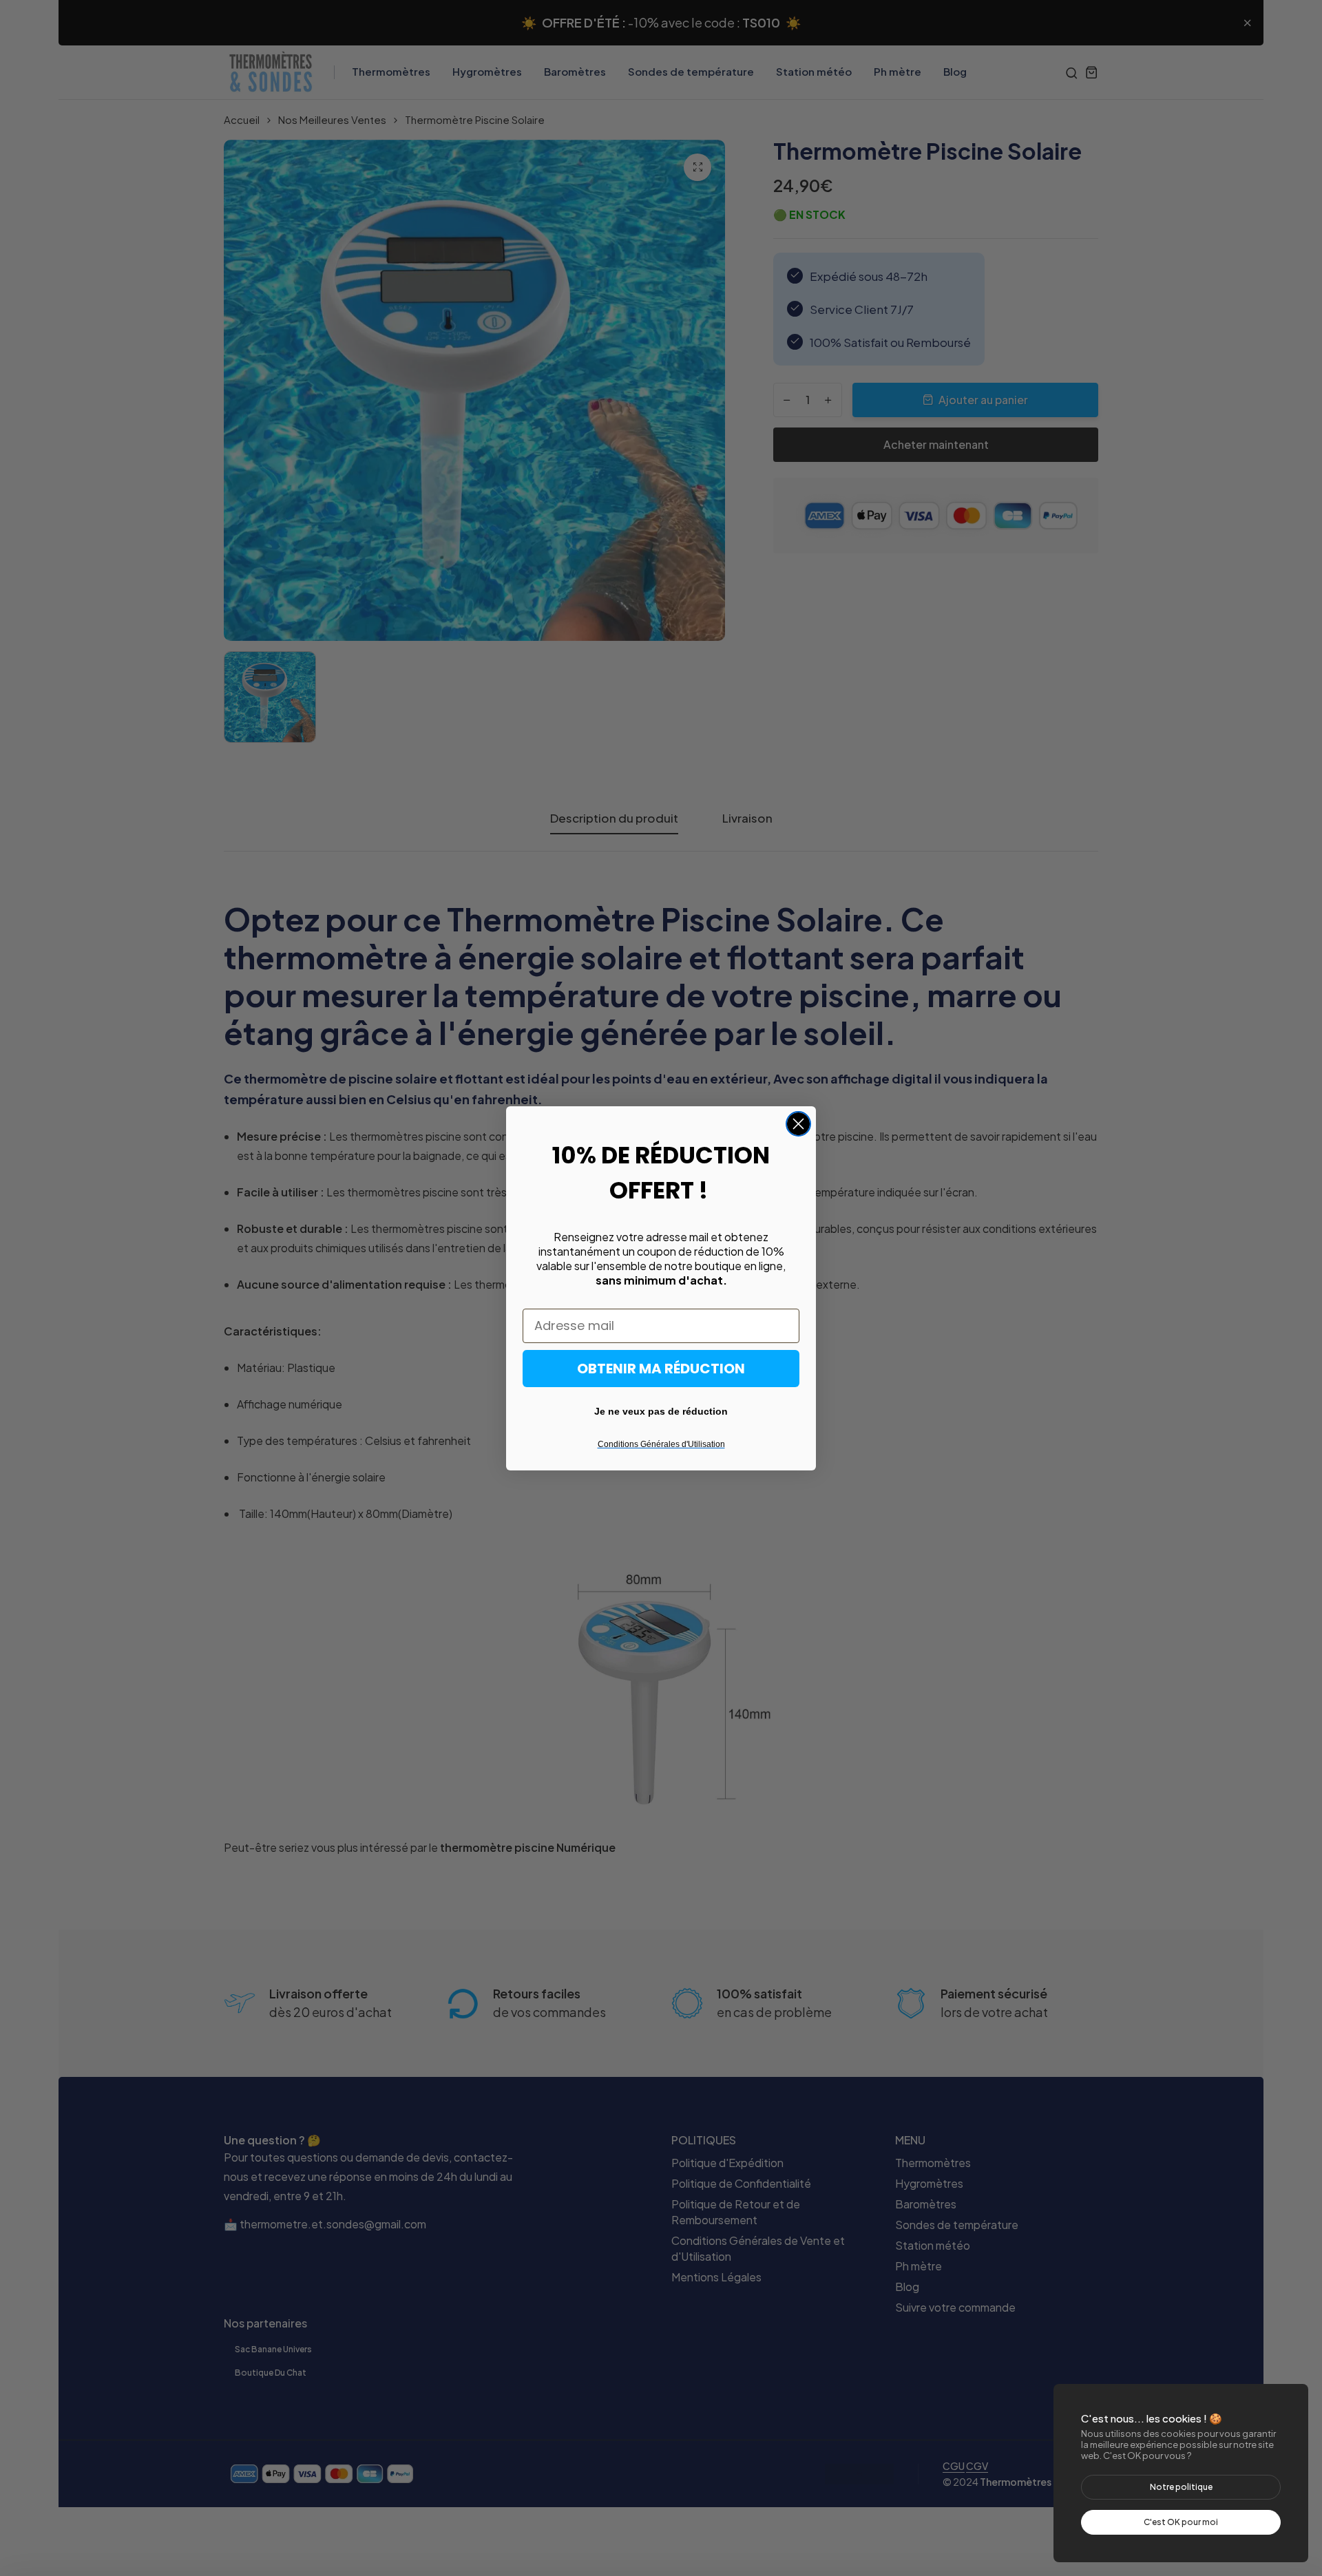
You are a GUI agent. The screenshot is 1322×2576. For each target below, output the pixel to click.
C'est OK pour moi (1181, 2522)
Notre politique (1181, 2487)
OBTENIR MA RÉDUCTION (661, 1369)
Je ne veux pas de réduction (661, 1411)
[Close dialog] (798, 1124)
